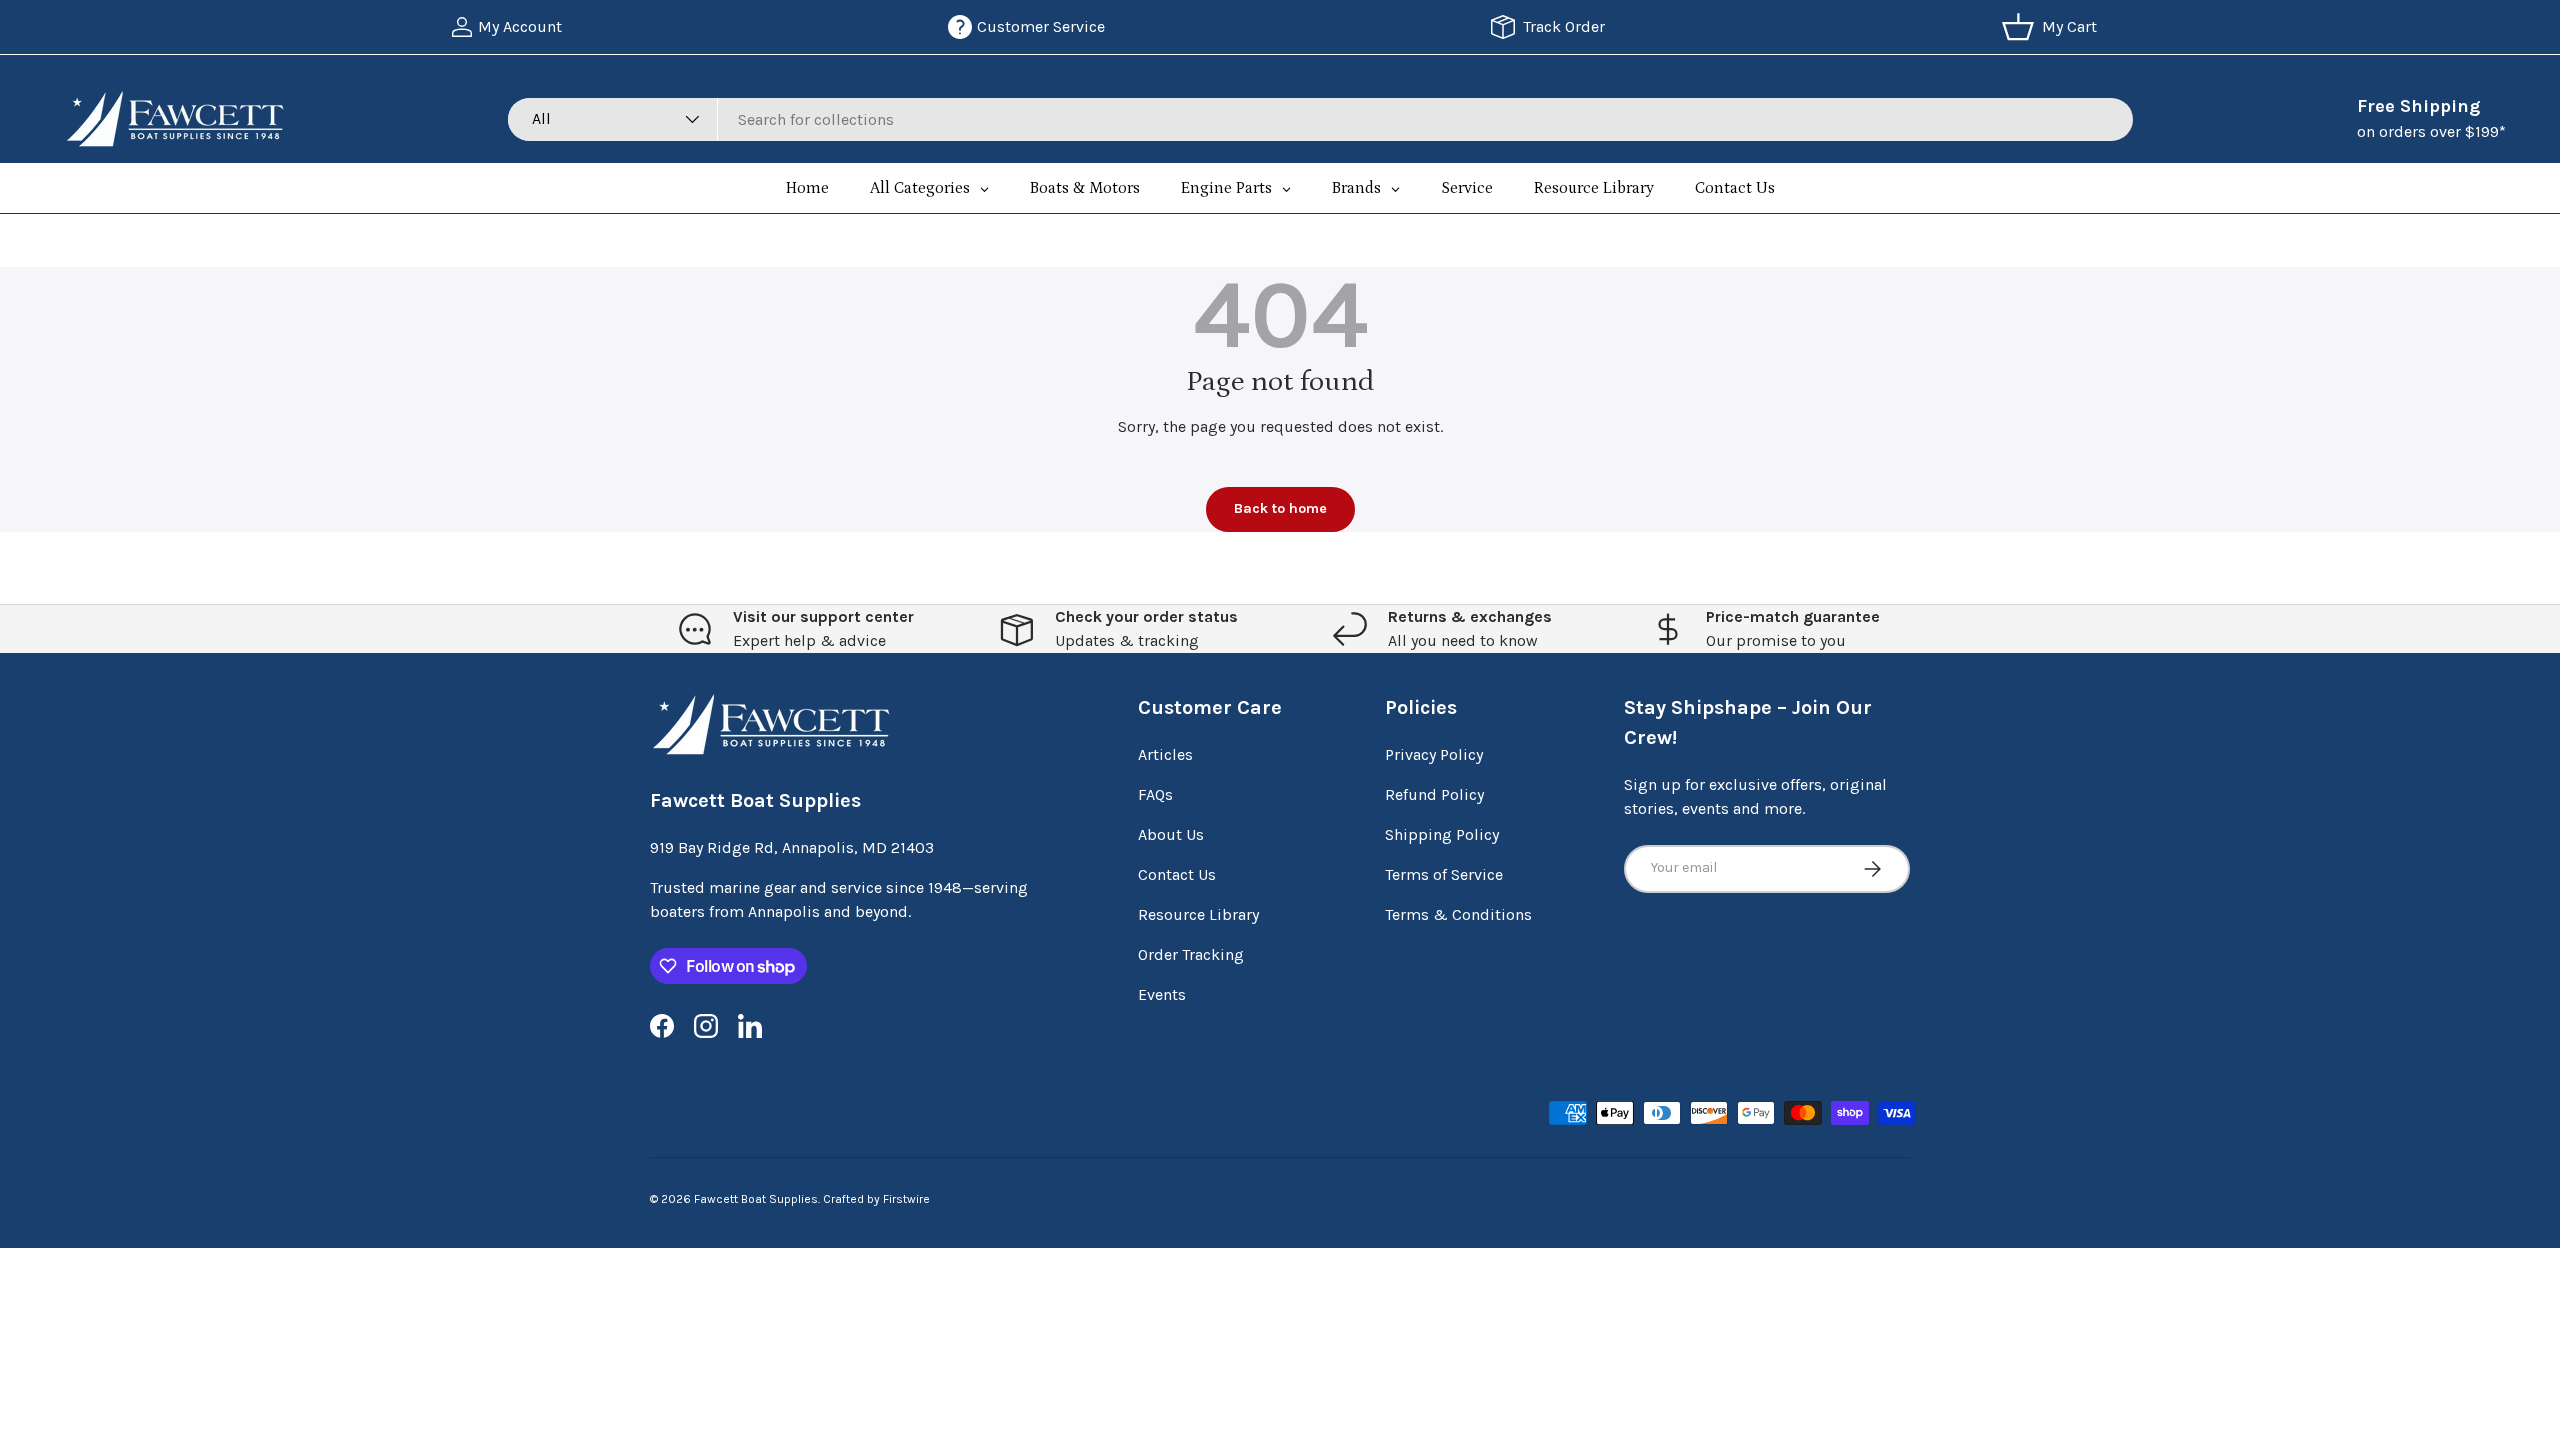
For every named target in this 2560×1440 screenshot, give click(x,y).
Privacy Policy (1434, 754)
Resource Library (1198, 914)
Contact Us (1177, 874)
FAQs (1155, 794)
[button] (2053, 27)
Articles (1165, 754)
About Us (1171, 834)
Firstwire (906, 1199)
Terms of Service (1444, 874)
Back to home (1280, 508)
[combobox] (1320, 119)
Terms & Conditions (1458, 914)
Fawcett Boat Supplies (756, 1199)
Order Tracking (1191, 954)
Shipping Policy (1442, 834)
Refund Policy (1434, 794)
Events (1162, 994)
